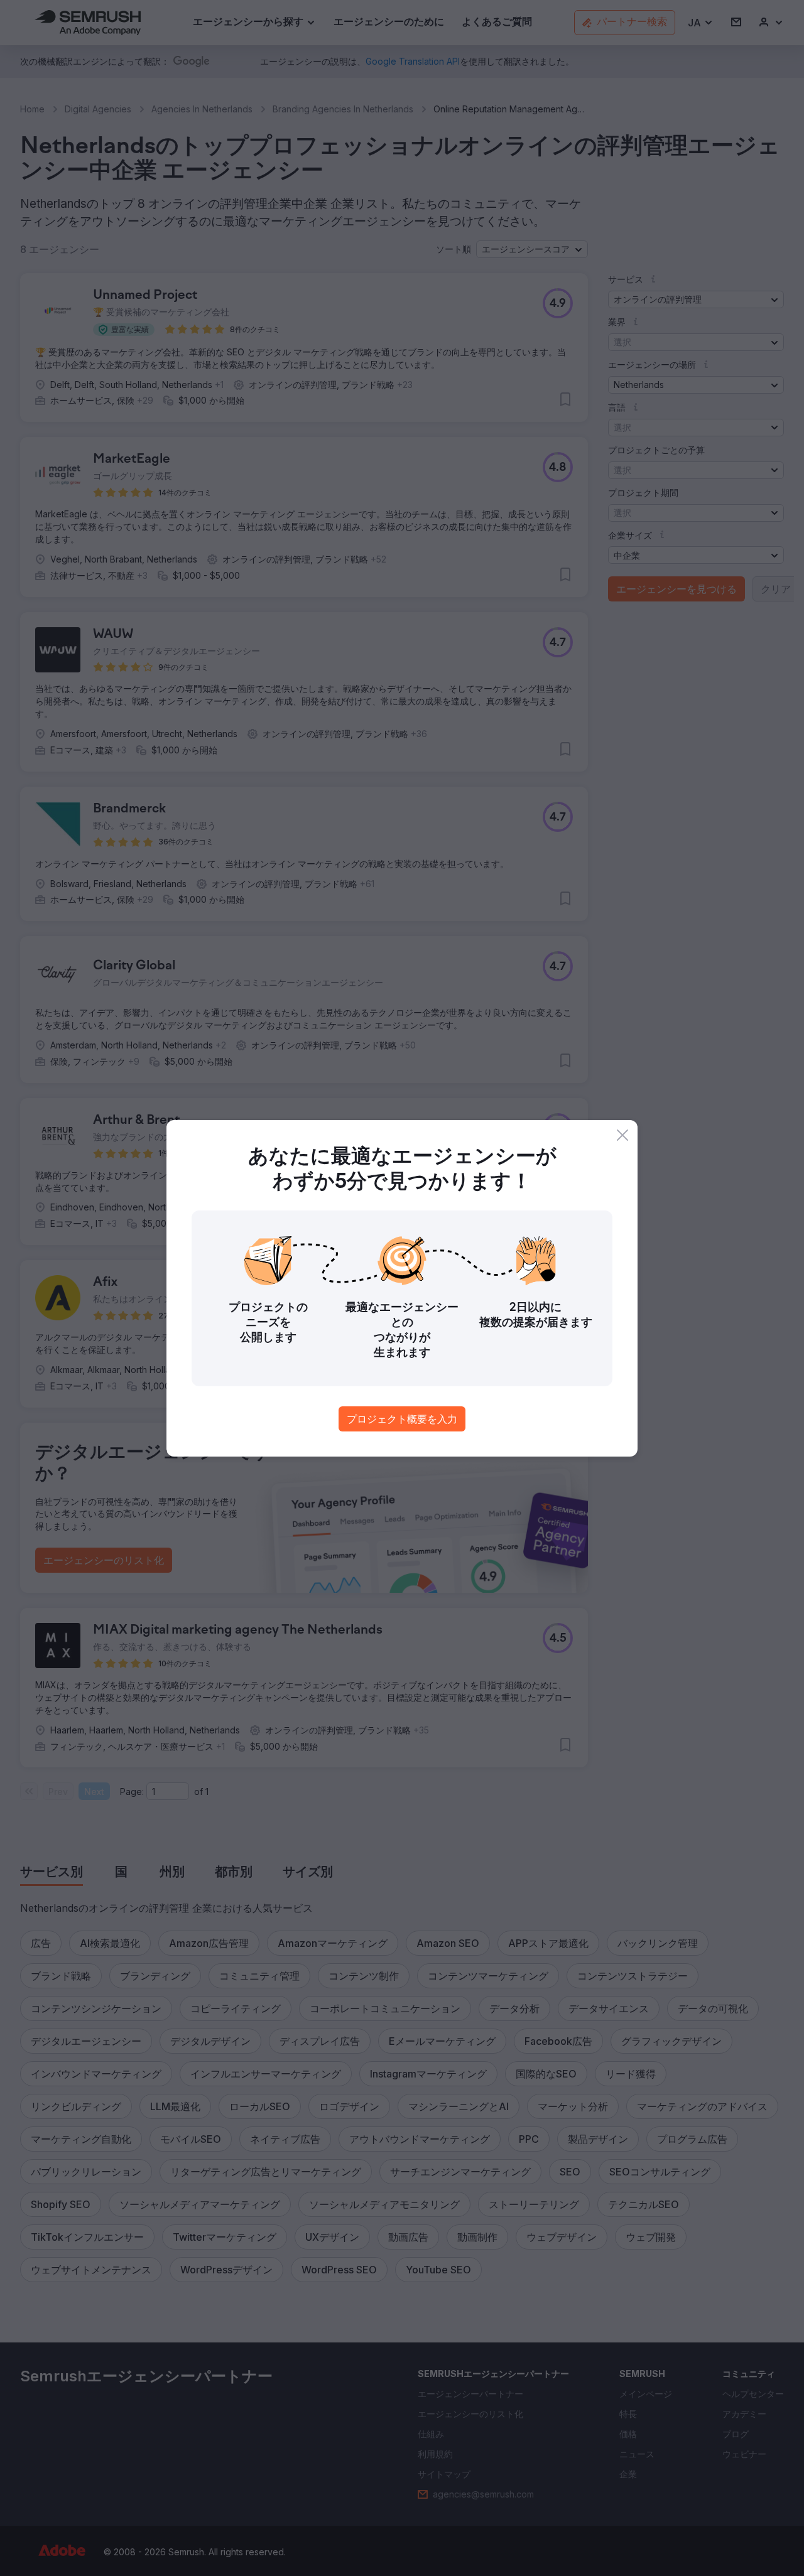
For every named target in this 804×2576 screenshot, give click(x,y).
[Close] (622, 1135)
